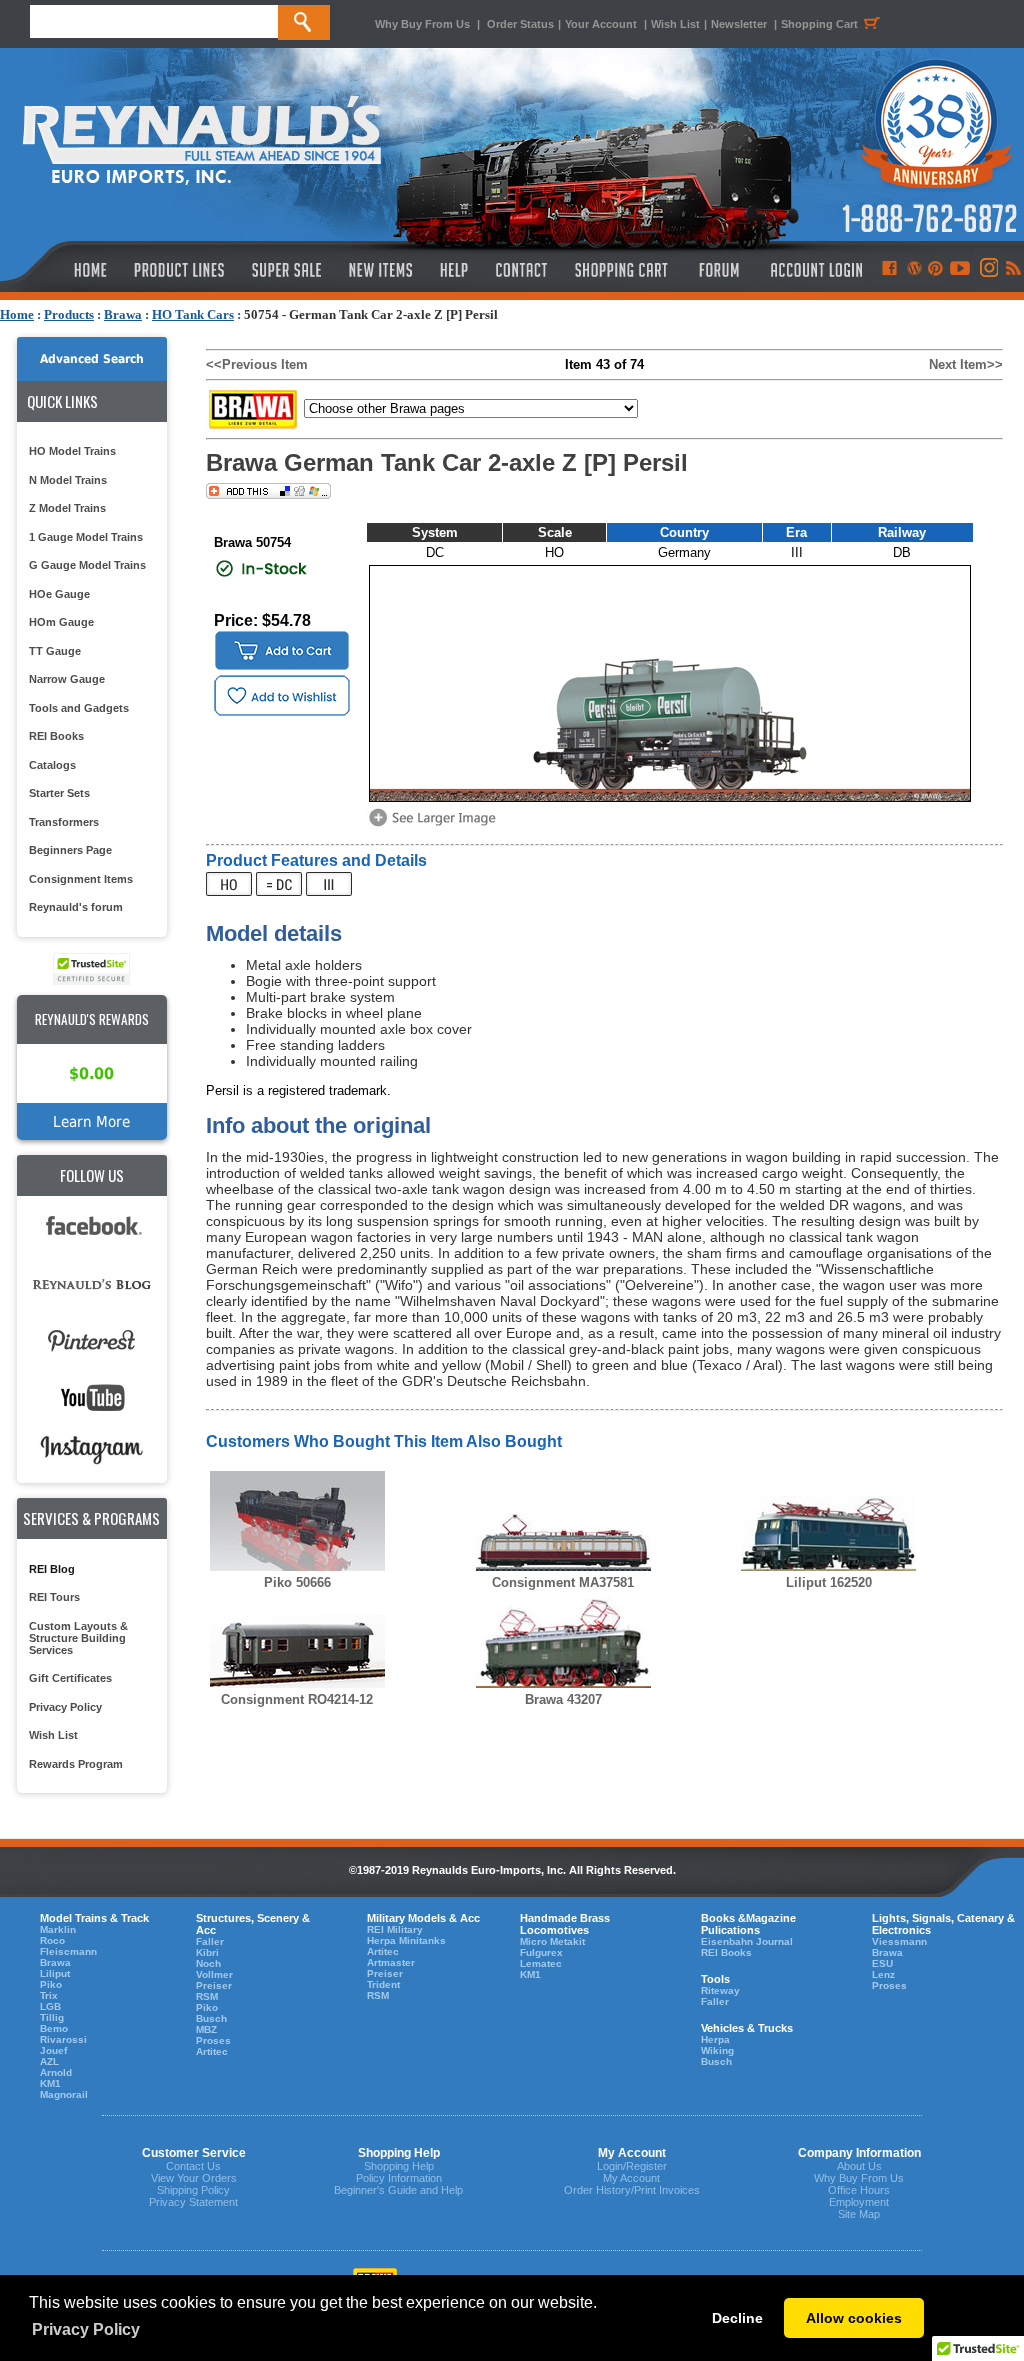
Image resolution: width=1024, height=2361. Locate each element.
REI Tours (54, 1597)
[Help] (456, 270)
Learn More (91, 1121)
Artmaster (391, 1962)
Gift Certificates (70, 1678)
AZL (49, 2061)
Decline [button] (737, 2318)
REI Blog (52, 1569)
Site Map (859, 2214)
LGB (50, 2006)
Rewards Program (76, 1764)
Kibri (207, 1952)
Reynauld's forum (76, 907)
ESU (882, 1963)
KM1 (50, 2083)
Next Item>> (966, 364)
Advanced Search (92, 359)
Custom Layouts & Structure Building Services (78, 1638)
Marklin (58, 1929)
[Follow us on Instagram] (987, 270)
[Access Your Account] (814, 270)
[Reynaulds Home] (60, 270)
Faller (210, 1941)
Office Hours (859, 2190)
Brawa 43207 (563, 1699)
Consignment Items (81, 879)
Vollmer (214, 1974)
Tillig (52, 2017)
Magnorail (64, 2094)
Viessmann (899, 1941)
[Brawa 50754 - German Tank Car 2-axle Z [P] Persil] (436, 824)
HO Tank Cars (193, 314)
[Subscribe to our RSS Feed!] (1012, 270)
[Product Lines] (180, 270)
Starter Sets (59, 793)
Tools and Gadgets (79, 708)
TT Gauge (55, 651)
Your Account (602, 24)
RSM (207, 1996)
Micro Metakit (552, 1941)
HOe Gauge (59, 594)
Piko (51, 1984)
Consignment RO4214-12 (297, 1699)
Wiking (717, 2050)
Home (17, 314)
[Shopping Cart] (622, 270)
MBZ (206, 2029)
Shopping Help (399, 2166)
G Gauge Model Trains (87, 565)
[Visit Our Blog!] (914, 270)
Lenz (883, 1974)
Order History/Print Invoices (632, 2190)
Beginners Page (70, 850)
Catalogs (52, 765)
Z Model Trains (67, 508)
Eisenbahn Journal (747, 1941)
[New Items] (381, 270)
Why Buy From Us (422, 24)
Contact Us (193, 2166)
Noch (208, 1963)
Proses (213, 2040)
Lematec (541, 1963)
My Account (631, 2178)
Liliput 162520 (829, 1582)
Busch (211, 2018)
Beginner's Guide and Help (398, 2190)
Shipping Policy (193, 2190)
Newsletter (739, 24)
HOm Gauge (61, 622)
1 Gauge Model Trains (86, 537)
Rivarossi (63, 2039)
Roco (52, 1940)
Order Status (520, 24)
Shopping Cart (819, 24)
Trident (383, 1984)
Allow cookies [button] (854, 2318)
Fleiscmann (68, 1951)
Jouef (53, 2050)
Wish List (675, 24)
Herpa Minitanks (406, 1940)
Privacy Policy (65, 1707)
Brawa (123, 314)
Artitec (212, 2051)
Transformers (64, 822)
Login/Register (632, 2166)
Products (69, 314)
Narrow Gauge (67, 679)
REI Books (56, 736)
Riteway (720, 1990)
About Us (859, 2166)
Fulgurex (541, 1952)
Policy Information (399, 2178)
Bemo (54, 2028)
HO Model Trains (72, 451)
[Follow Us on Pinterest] (935, 270)
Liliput (55, 1973)
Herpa (715, 2039)
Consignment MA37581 (563, 1582)
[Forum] (718, 270)
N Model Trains (68, 480)
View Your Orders (194, 2178)
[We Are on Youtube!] (960, 270)
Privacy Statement (193, 2202)
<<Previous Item (257, 364)
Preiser (214, 1985)
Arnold (56, 2072)
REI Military (395, 1929)
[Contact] (522, 270)
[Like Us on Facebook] (889, 270)
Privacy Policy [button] (86, 2329)
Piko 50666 (297, 1582)
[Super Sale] (286, 270)
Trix (49, 1995)
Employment (859, 2202)
